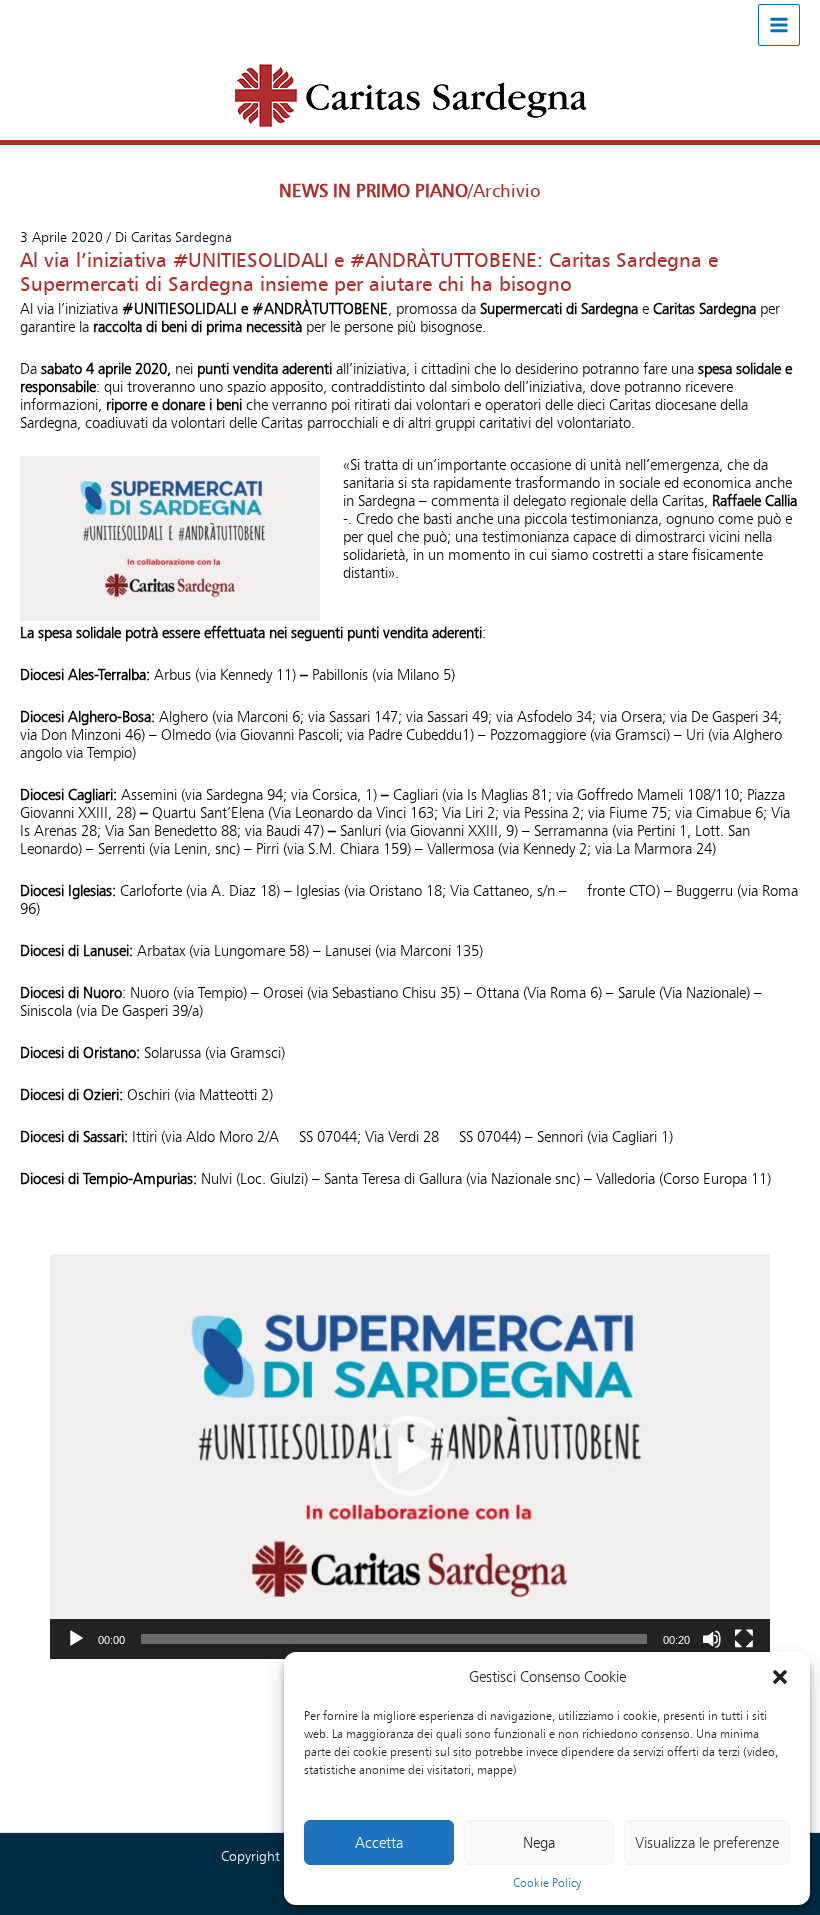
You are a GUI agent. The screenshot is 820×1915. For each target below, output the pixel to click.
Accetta (379, 1843)
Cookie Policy (547, 1882)
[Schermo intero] (744, 1639)
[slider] (394, 1639)
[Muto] (712, 1639)
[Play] (76, 1639)
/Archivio (504, 191)
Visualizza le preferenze (707, 1843)
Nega (539, 1843)
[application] (410, 1456)
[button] (780, 1677)
